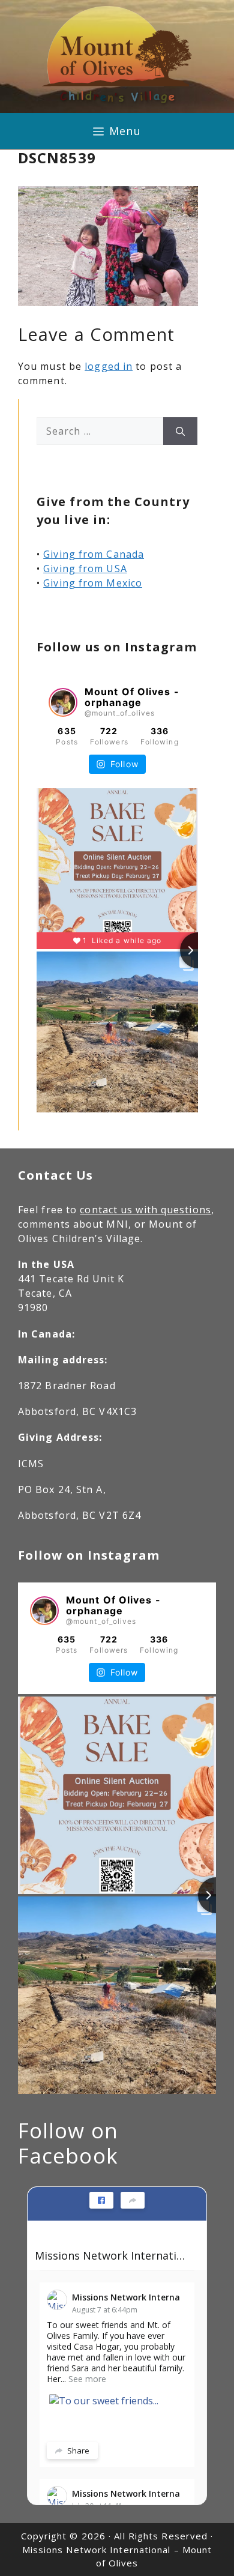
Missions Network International (112, 2255)
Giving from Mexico (93, 583)
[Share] (133, 2200)
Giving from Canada (94, 554)
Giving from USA (85, 569)
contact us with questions (145, 1210)
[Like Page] (101, 2200)
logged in (109, 366)
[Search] (180, 431)
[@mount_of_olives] (63, 702)
